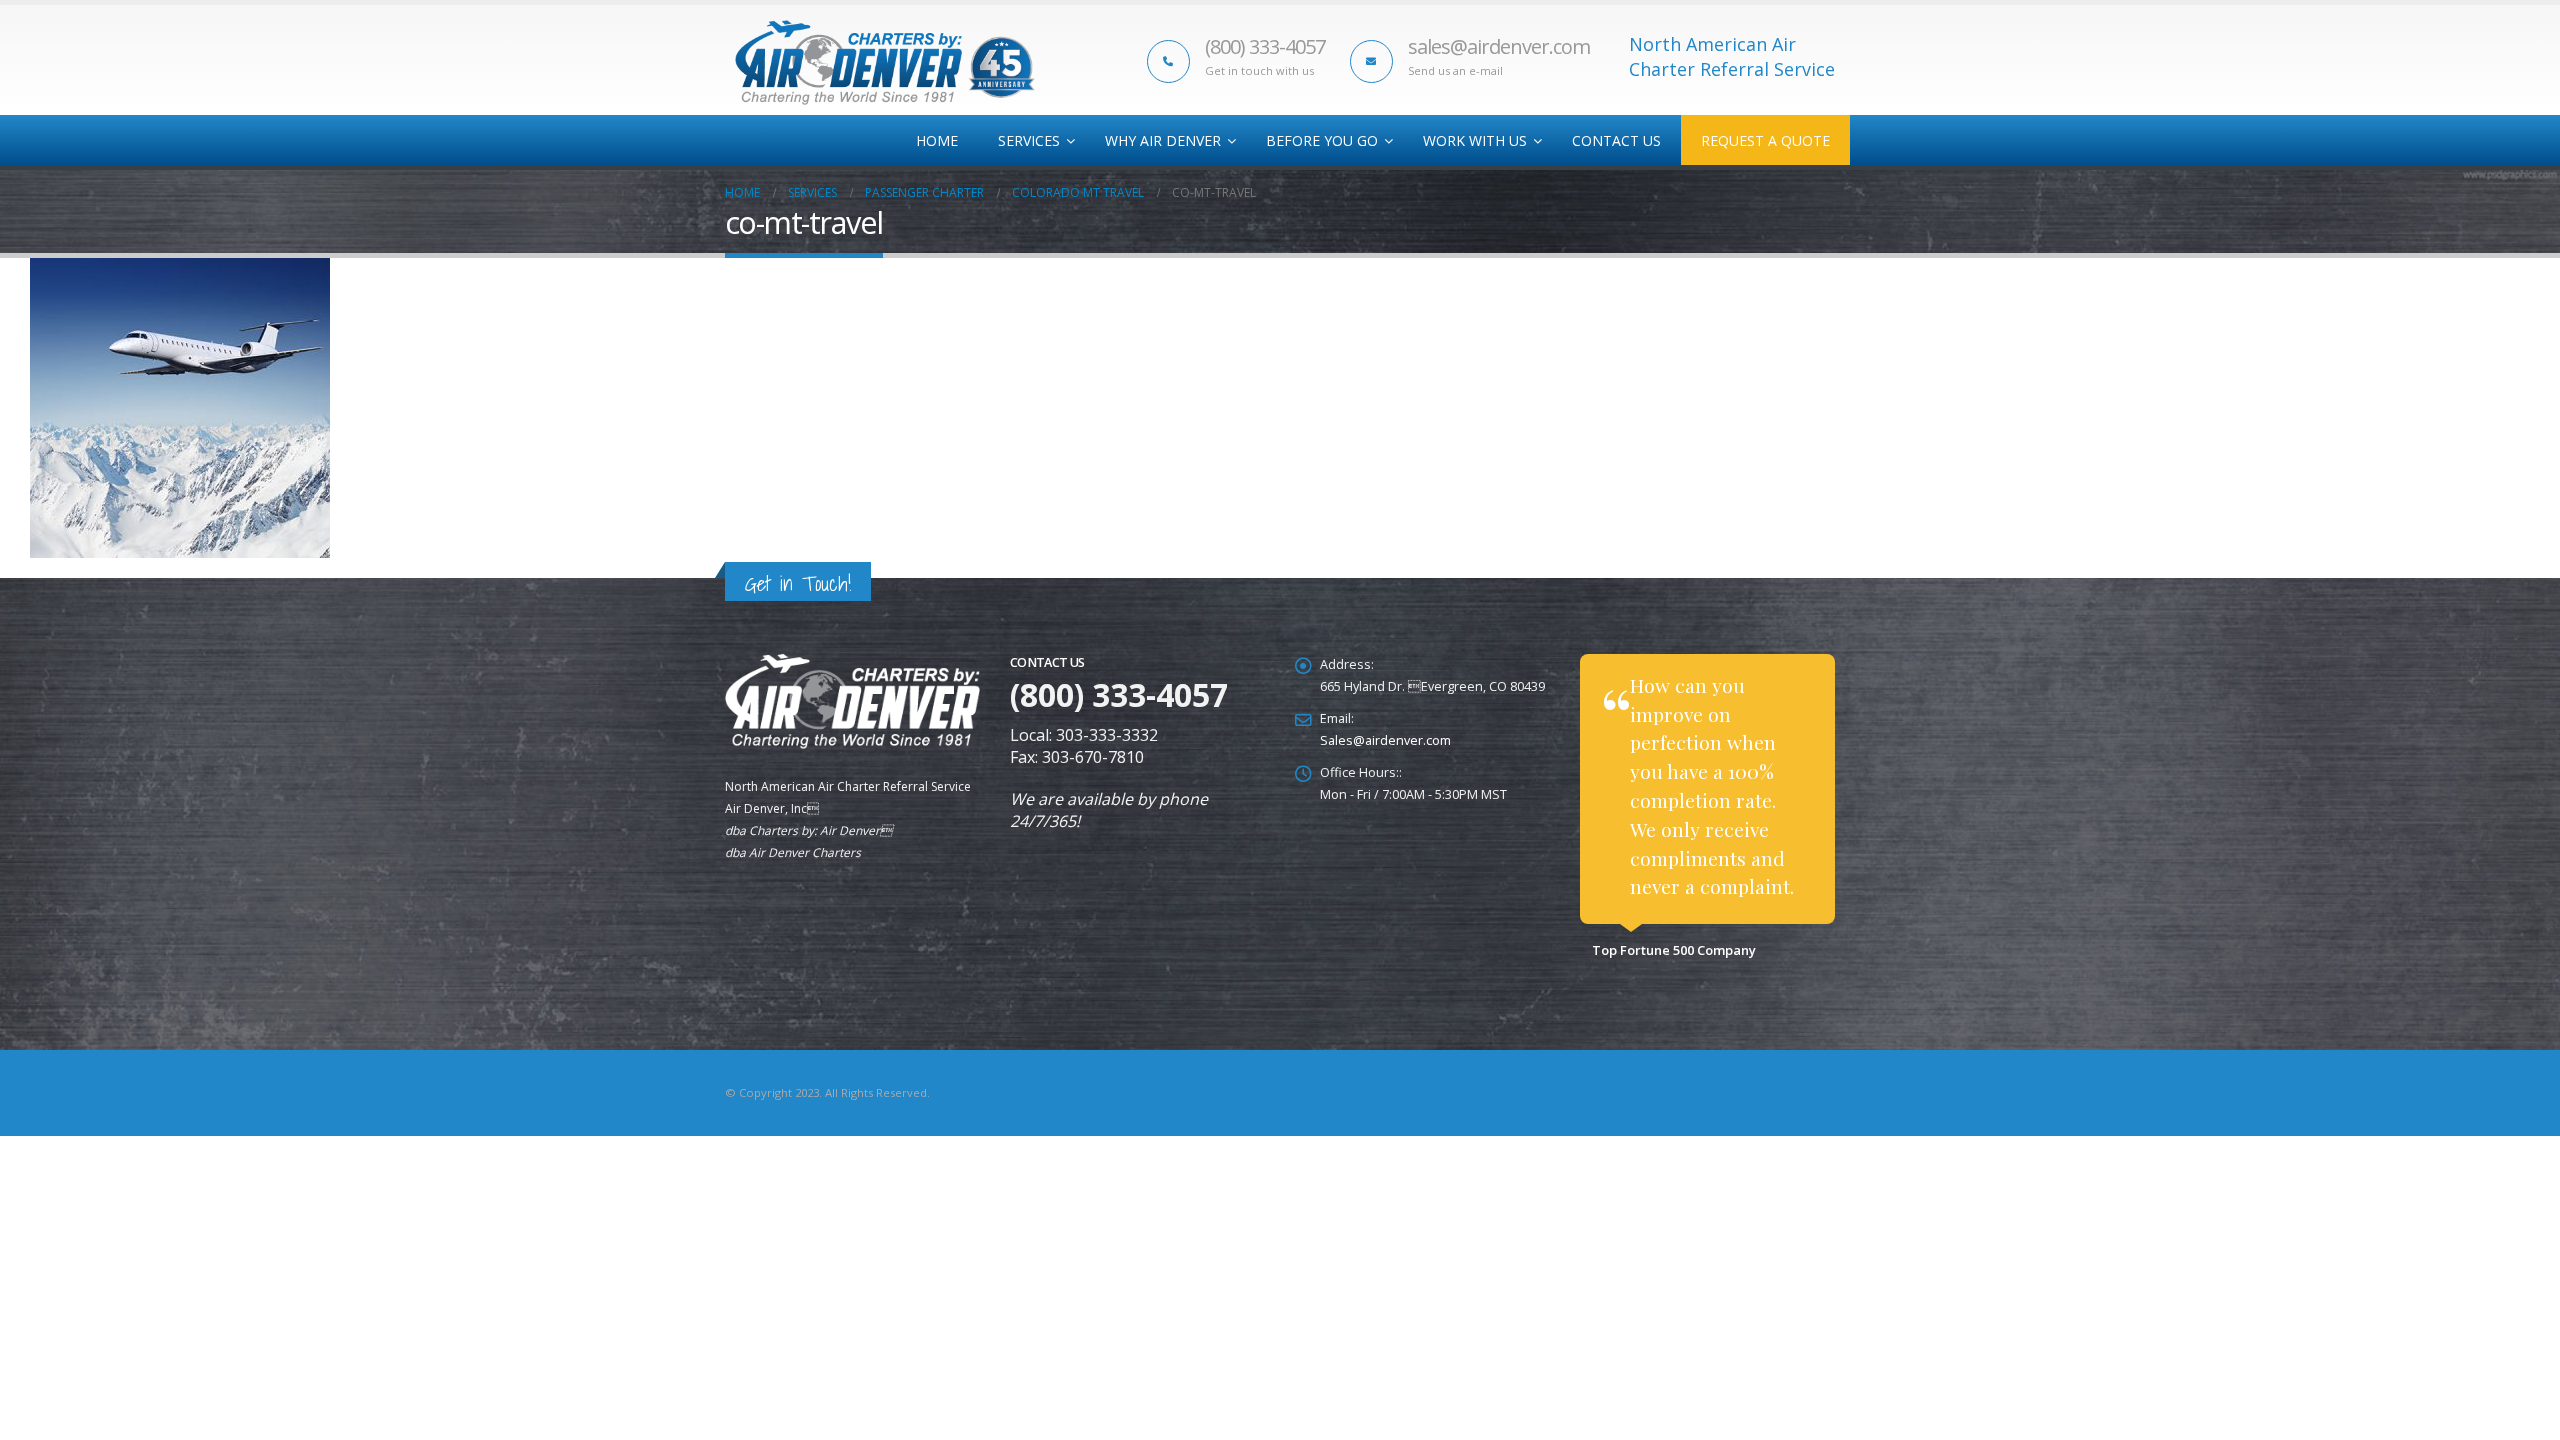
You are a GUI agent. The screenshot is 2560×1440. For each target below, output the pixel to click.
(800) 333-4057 (1265, 46)
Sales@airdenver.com (1385, 740)
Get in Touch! (798, 583)
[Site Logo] (885, 62)
